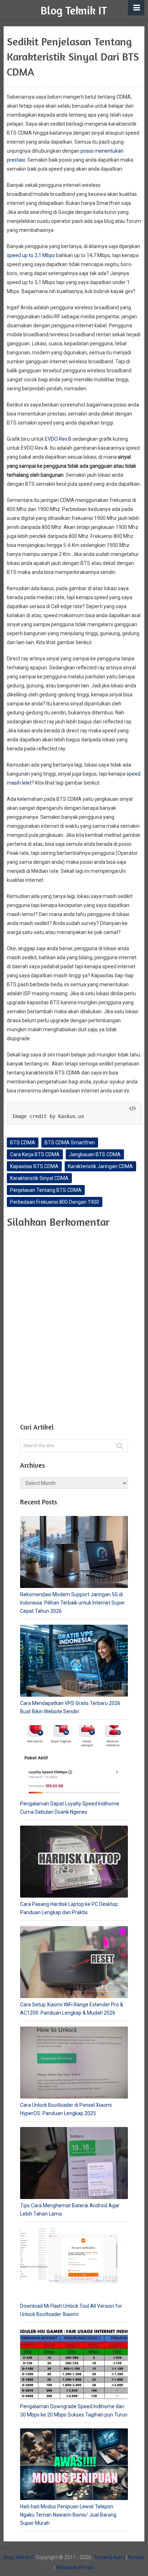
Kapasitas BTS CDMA (34, 1166)
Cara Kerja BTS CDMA (35, 1154)
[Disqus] (74, 1324)
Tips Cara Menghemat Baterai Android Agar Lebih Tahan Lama (70, 2210)
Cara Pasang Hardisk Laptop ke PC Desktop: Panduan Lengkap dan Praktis (70, 1908)
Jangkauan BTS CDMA (95, 1154)
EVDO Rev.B (58, 439)
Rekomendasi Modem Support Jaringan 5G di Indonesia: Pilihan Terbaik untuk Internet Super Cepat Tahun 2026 (73, 1603)
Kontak (136, 2557)
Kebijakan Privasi (75, 2567)
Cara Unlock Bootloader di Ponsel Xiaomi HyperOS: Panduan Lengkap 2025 (66, 2109)
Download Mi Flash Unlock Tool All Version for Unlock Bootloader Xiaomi (71, 2310)
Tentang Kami (109, 2557)
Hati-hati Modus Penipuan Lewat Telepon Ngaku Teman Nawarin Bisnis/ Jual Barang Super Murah (68, 2515)
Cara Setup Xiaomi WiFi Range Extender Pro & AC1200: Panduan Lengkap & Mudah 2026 (72, 2009)
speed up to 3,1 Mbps (31, 255)
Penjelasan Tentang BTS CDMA (46, 1190)
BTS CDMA (23, 1143)
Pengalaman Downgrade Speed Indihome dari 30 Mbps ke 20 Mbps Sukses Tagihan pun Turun (74, 2411)
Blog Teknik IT (74, 10)
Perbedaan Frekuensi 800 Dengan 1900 (55, 1202)
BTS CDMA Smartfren (70, 1143)
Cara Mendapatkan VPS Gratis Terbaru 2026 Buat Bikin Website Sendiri (70, 1707)
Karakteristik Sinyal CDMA (39, 1178)
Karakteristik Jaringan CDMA (100, 1166)
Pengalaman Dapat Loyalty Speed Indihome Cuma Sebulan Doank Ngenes (70, 1808)
